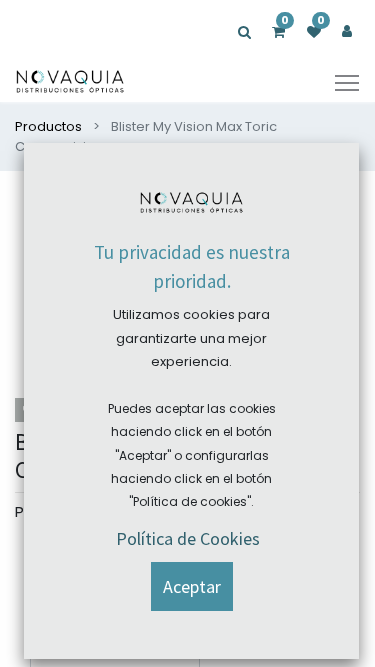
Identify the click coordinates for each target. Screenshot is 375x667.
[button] (192, 586)
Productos (48, 126)
